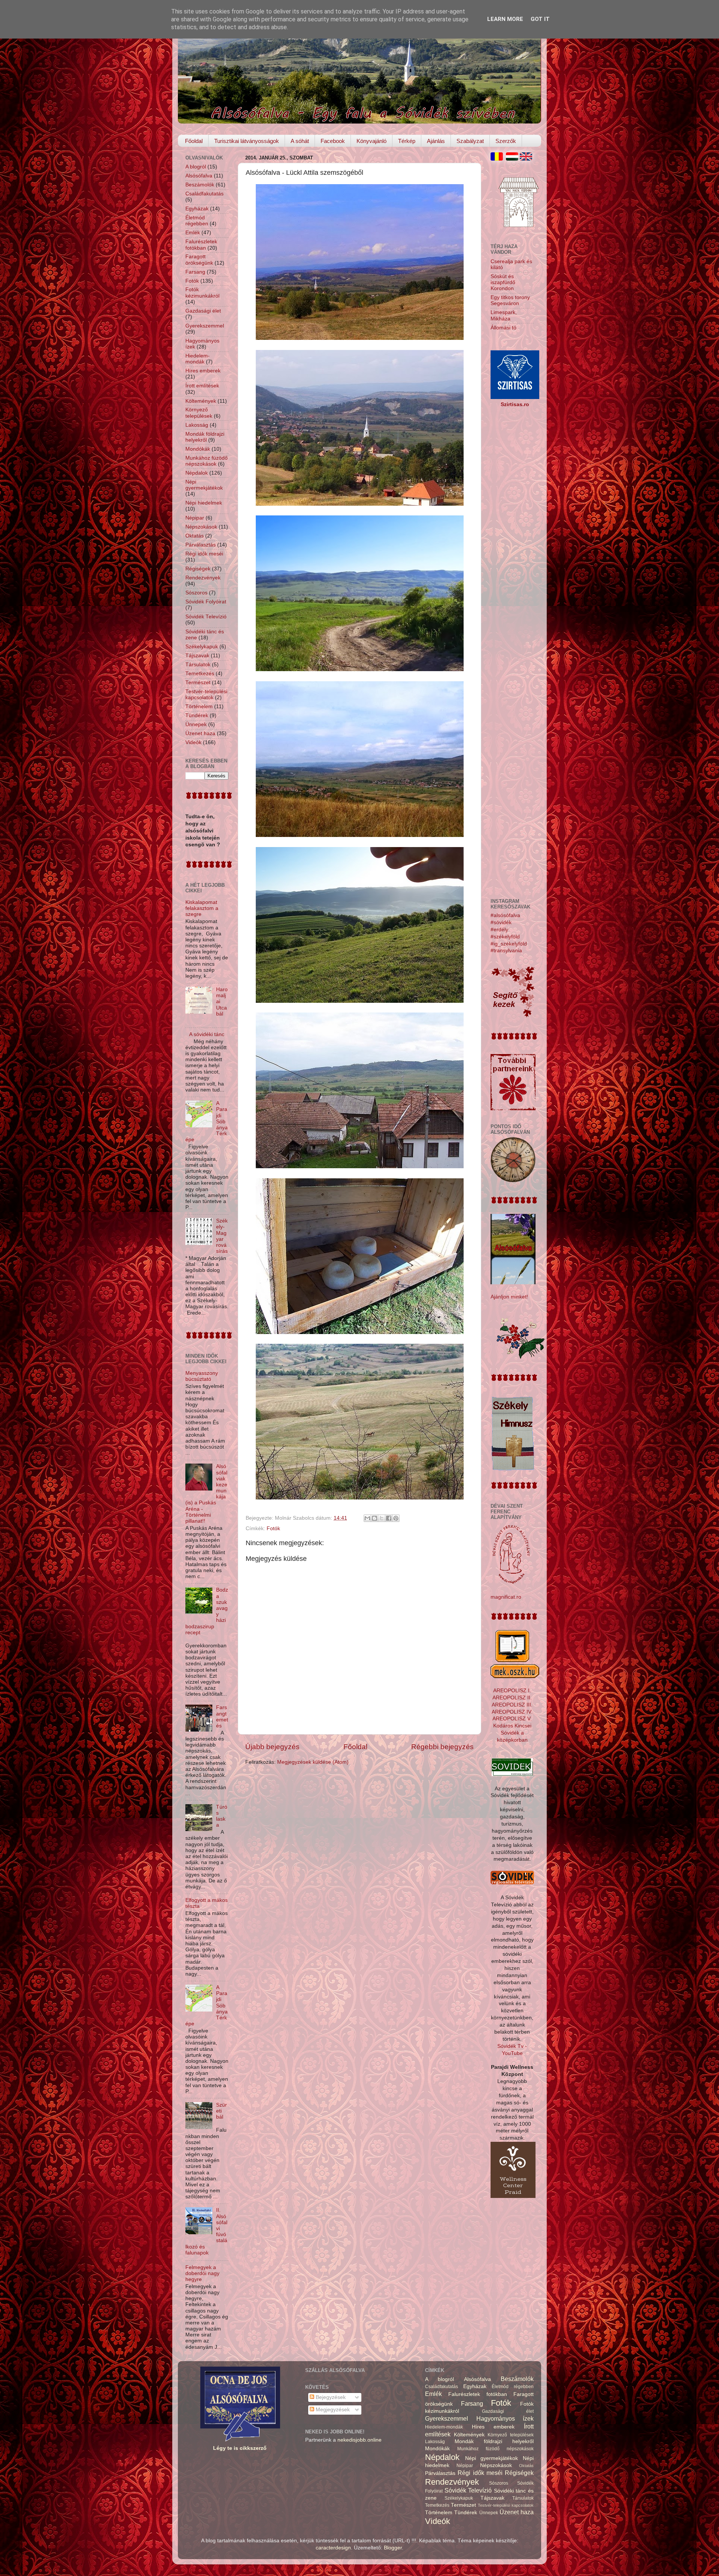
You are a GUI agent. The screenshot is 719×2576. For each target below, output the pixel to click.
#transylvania (506, 951)
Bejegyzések (330, 2397)
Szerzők (506, 141)
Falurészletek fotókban (201, 245)
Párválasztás (201, 545)
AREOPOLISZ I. (512, 1691)
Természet (198, 683)
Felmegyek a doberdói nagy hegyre (202, 2273)
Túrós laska (222, 1816)
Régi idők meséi (204, 554)
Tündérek (197, 715)
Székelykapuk (202, 647)
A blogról (196, 167)
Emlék (193, 233)
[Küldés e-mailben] (367, 1518)
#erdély (499, 930)
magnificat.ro (506, 1597)
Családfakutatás (204, 194)
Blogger (393, 2548)
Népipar (195, 518)
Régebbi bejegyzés (442, 1747)
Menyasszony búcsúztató (202, 1376)
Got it (540, 19)
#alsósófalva (505, 915)
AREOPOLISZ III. (512, 1705)
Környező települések (199, 413)
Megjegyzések (332, 2410)
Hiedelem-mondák (198, 359)
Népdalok (197, 473)
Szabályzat (470, 141)
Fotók (273, 1528)
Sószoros (196, 593)
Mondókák (198, 449)
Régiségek (198, 569)
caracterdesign (333, 2548)
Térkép (407, 141)
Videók (193, 742)
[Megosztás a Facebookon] (389, 1518)
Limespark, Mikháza (504, 315)
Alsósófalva (199, 176)
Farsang (195, 272)
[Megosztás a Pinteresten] (396, 1518)
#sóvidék (501, 922)
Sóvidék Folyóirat (206, 602)
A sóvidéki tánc (207, 1034)
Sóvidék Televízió (206, 617)
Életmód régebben (197, 221)
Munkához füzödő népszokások (207, 461)
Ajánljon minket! (509, 1297)
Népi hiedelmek (204, 503)
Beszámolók (200, 185)
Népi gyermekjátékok (204, 485)
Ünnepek (196, 724)
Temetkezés (200, 674)
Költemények (201, 401)
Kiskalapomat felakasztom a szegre (202, 908)
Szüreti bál (222, 2111)
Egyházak (197, 209)
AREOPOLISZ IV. (512, 1712)
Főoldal (194, 141)
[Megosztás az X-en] (382, 1518)
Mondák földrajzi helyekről (205, 437)
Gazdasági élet (203, 311)
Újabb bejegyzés (272, 1747)
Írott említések (202, 386)
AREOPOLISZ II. (512, 1698)
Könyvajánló (371, 141)
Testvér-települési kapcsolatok (206, 695)
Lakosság (197, 425)
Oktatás (195, 536)
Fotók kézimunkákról (202, 293)
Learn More (505, 19)
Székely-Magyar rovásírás (222, 1236)
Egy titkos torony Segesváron (510, 300)
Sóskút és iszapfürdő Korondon (503, 282)
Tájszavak (197, 656)
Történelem (199, 707)
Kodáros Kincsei (512, 1726)
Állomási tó (503, 328)
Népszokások (201, 527)
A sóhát (300, 141)
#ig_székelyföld (509, 944)
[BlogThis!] (374, 1518)
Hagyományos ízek (505, 2418)
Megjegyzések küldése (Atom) (313, 1762)
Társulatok (198, 665)
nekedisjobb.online (359, 2440)
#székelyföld (505, 937)
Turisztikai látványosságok (247, 141)
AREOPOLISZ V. (512, 1719)
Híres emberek (203, 371)
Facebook (333, 141)
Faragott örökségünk (199, 260)
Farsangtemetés (222, 1717)
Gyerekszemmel (205, 326)
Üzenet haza (200, 733)
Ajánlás (436, 141)
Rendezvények (203, 578)
